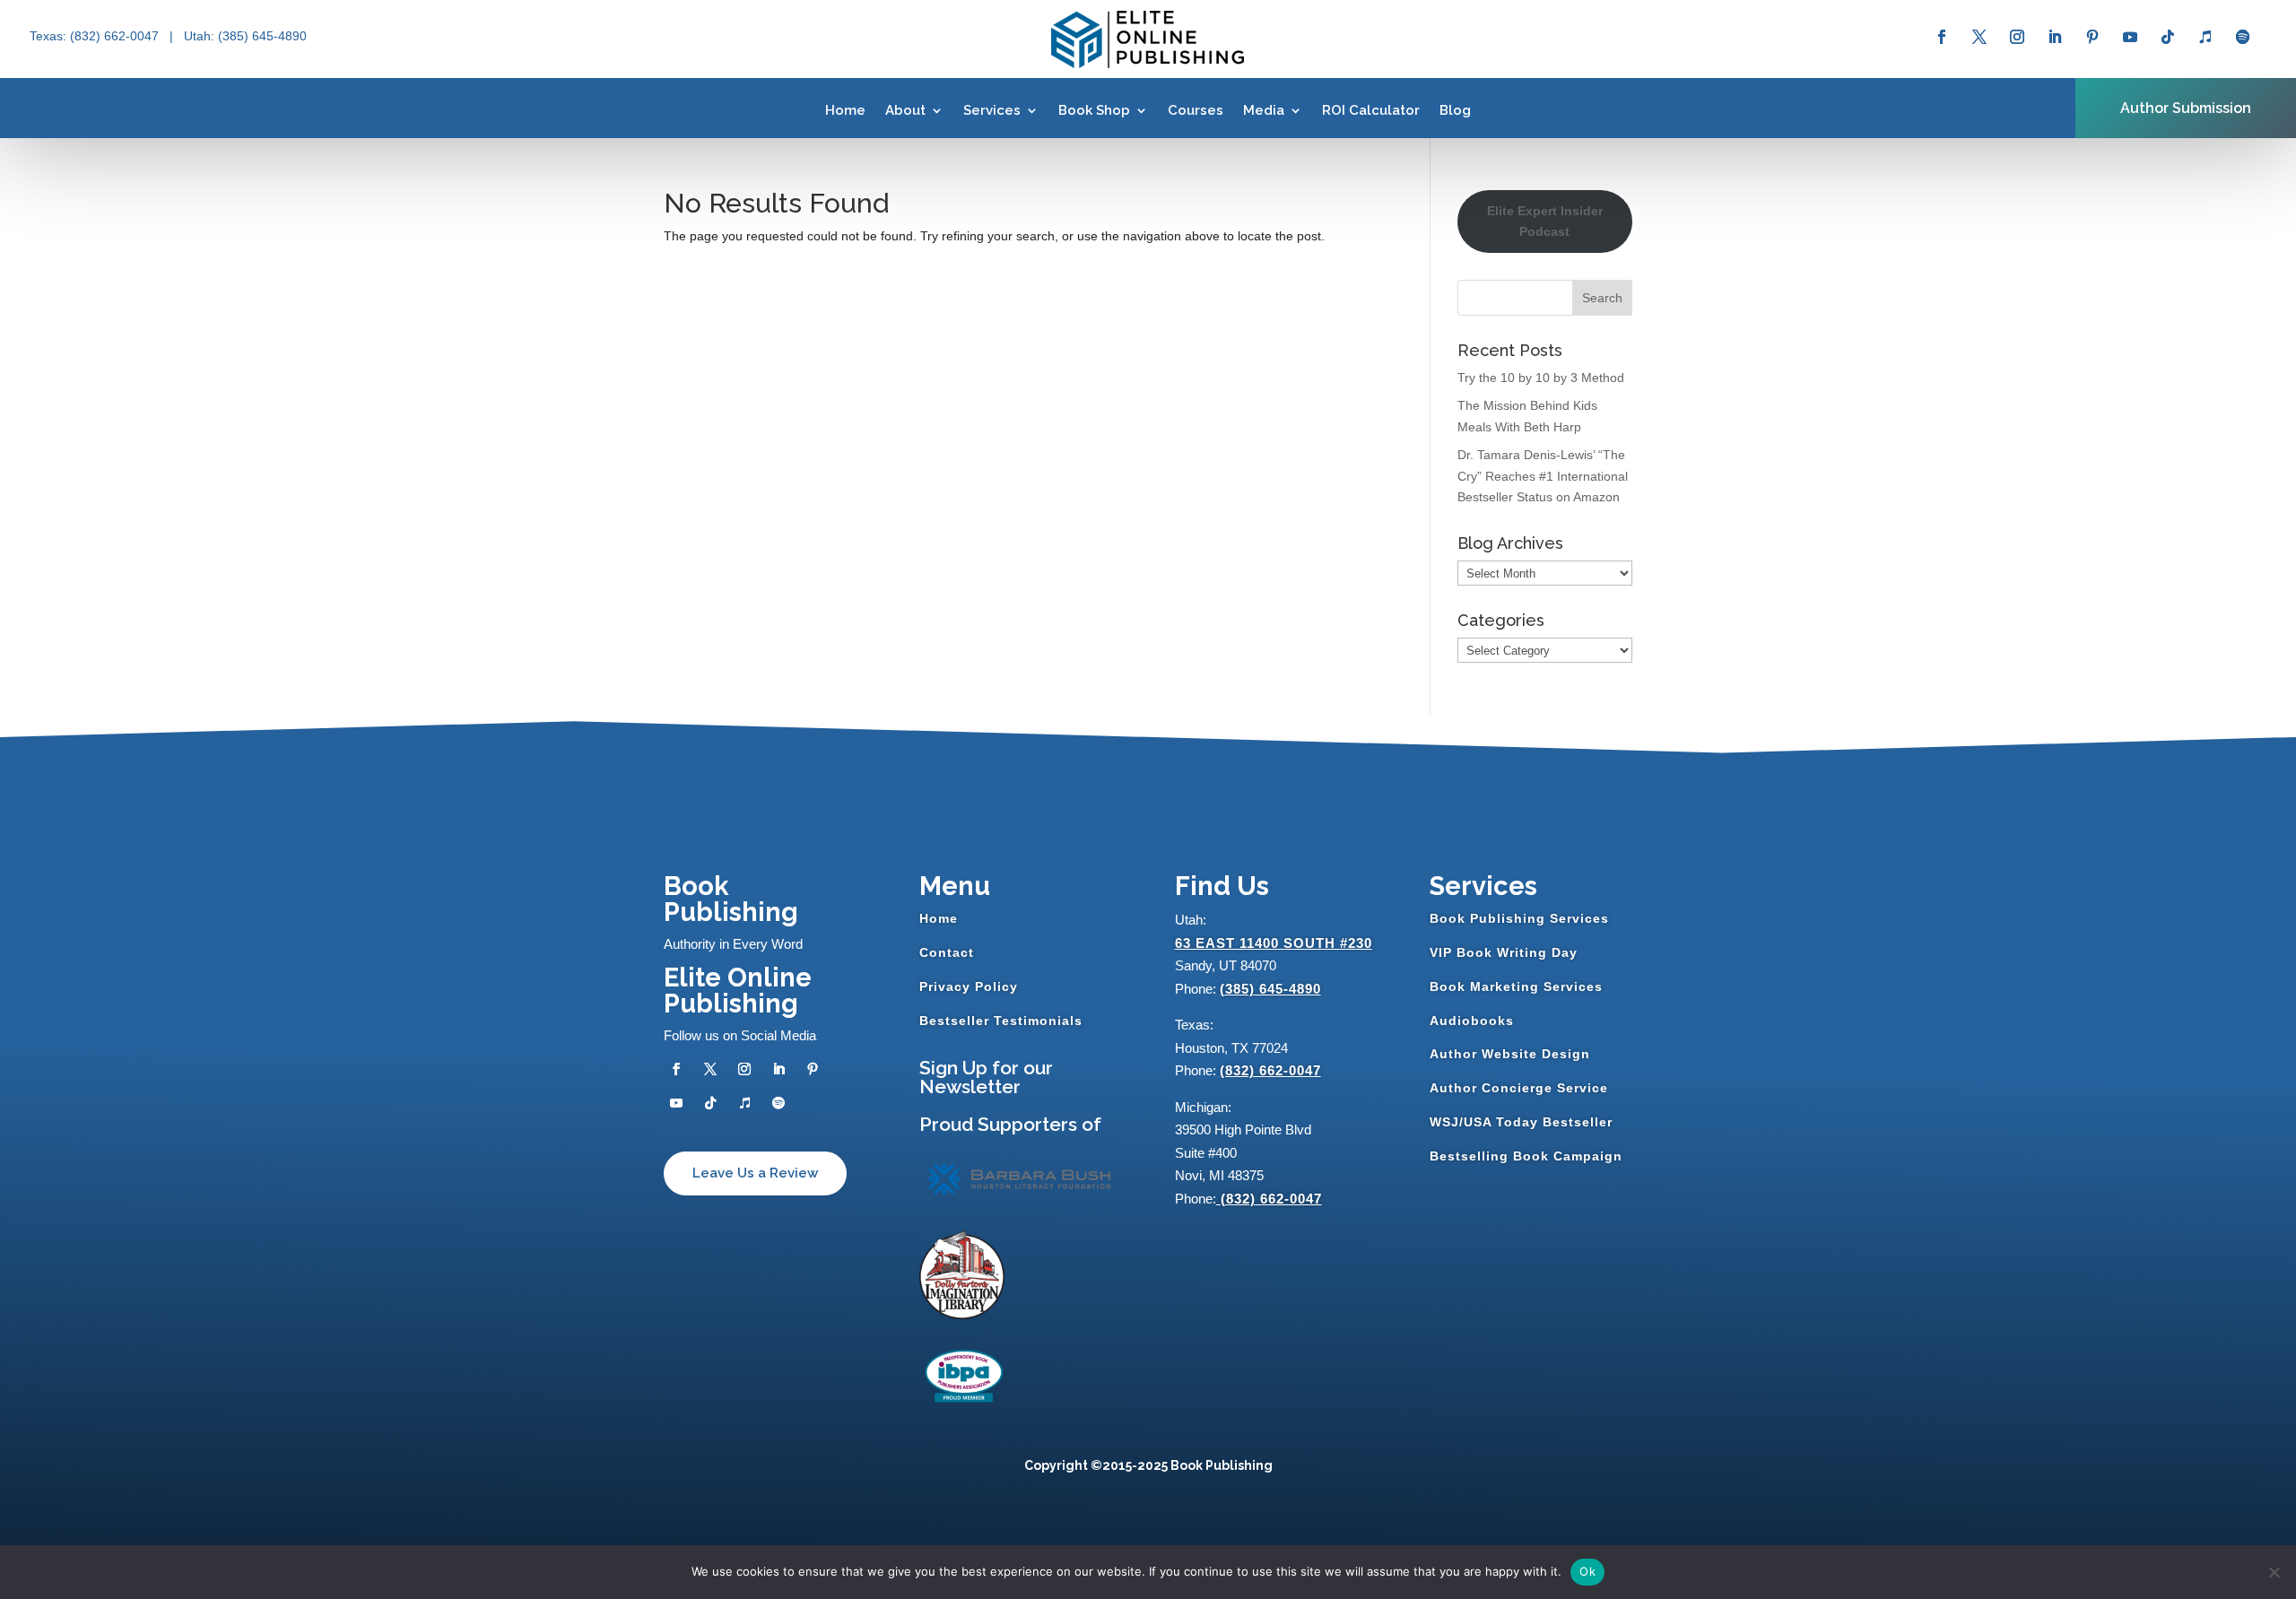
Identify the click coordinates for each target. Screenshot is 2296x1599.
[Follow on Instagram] (2017, 37)
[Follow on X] (1979, 37)
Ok (1587, 1571)
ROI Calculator (1371, 110)
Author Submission (2186, 108)
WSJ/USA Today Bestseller (1521, 1122)
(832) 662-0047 (1270, 1070)
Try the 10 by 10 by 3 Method (1541, 378)
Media (1264, 110)
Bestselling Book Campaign (1526, 1156)
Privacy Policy (969, 986)
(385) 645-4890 (1270, 989)
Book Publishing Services (1519, 918)
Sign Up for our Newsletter (986, 1077)
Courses (1196, 110)
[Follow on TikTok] (2168, 37)
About (905, 110)
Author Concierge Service (1519, 1088)
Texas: (50, 36)
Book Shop (1094, 110)
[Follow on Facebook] (1942, 37)
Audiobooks (1472, 1021)
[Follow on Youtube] (2130, 37)
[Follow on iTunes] (2205, 37)
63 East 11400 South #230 (1274, 943)
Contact (947, 952)
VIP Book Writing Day (1504, 952)
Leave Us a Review (755, 1173)
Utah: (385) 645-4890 (245, 36)
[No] (2274, 1572)
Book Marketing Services (1516, 986)
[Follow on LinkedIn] (2055, 37)
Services (992, 110)
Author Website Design (1510, 1054)
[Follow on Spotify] (2243, 37)
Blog (1455, 110)
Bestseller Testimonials (1001, 1021)
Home (845, 110)
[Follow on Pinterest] (2092, 37)
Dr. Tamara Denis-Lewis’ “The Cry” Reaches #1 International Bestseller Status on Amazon (1543, 476)
